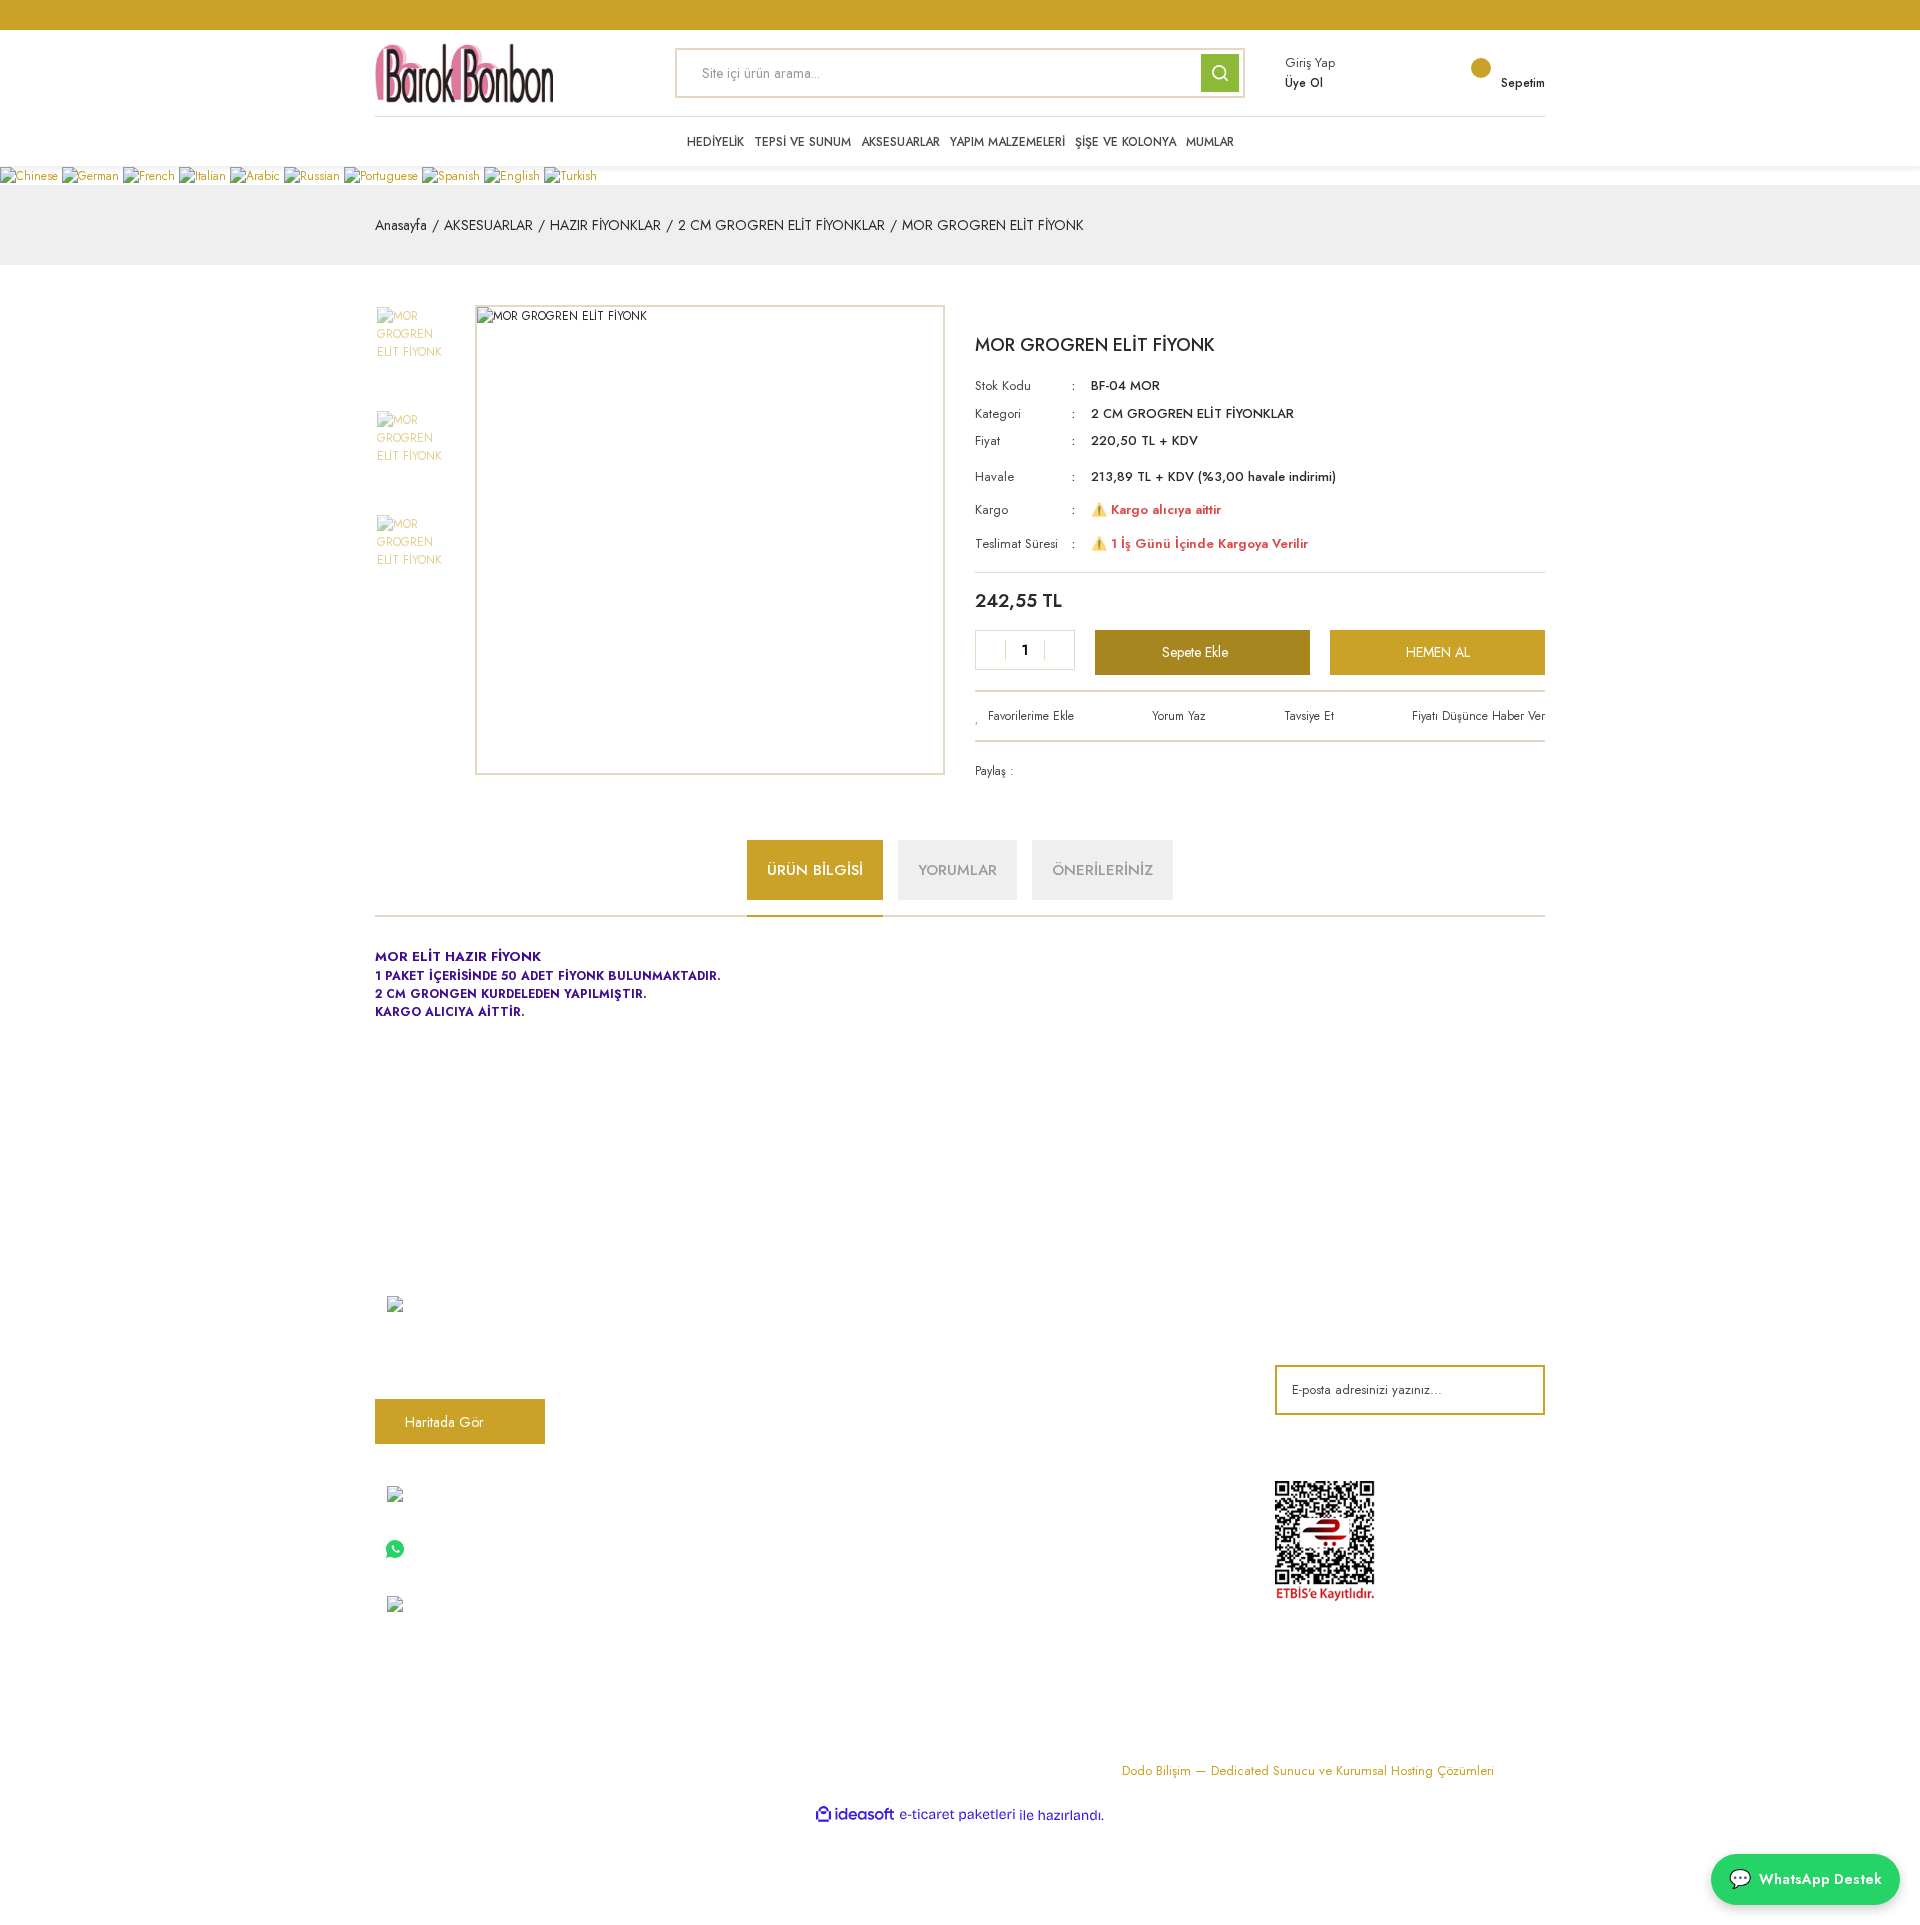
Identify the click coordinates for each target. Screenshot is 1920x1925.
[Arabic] (257, 175)
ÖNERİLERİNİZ (1102, 870)
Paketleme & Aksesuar (939, 1430)
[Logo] (464, 73)
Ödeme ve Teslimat (1131, 1331)
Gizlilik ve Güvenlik (1131, 1364)
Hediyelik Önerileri (929, 1550)
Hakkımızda (709, 1298)
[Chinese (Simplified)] (31, 175)
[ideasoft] (855, 1815)
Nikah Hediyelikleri (929, 1331)
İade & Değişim (1120, 1430)
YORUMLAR (957, 870)
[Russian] (314, 175)
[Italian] (204, 175)
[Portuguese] (383, 175)
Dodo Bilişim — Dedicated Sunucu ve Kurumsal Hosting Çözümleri (1308, 1770)
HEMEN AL (1438, 652)
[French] (151, 175)
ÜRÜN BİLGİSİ (815, 870)
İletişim (694, 1397)
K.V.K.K (695, 1517)
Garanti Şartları (1119, 1397)
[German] (92, 175)
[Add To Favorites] (1024, 716)
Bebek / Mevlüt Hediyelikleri (956, 1364)
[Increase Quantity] (1059, 650)
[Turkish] (570, 175)
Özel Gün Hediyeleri (936, 1397)
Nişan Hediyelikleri (929, 1298)
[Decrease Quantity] (991, 650)
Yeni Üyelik (705, 1616)
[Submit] (1515, 1390)
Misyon (695, 1364)
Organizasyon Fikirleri (939, 1517)
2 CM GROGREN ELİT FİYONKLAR (1192, 413)
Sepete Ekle (1195, 652)
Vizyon (695, 1331)
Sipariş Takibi (713, 1583)
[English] (514, 175)
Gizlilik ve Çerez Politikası (750, 1550)
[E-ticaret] (957, 1815)
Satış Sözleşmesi (1123, 1298)
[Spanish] (453, 175)
